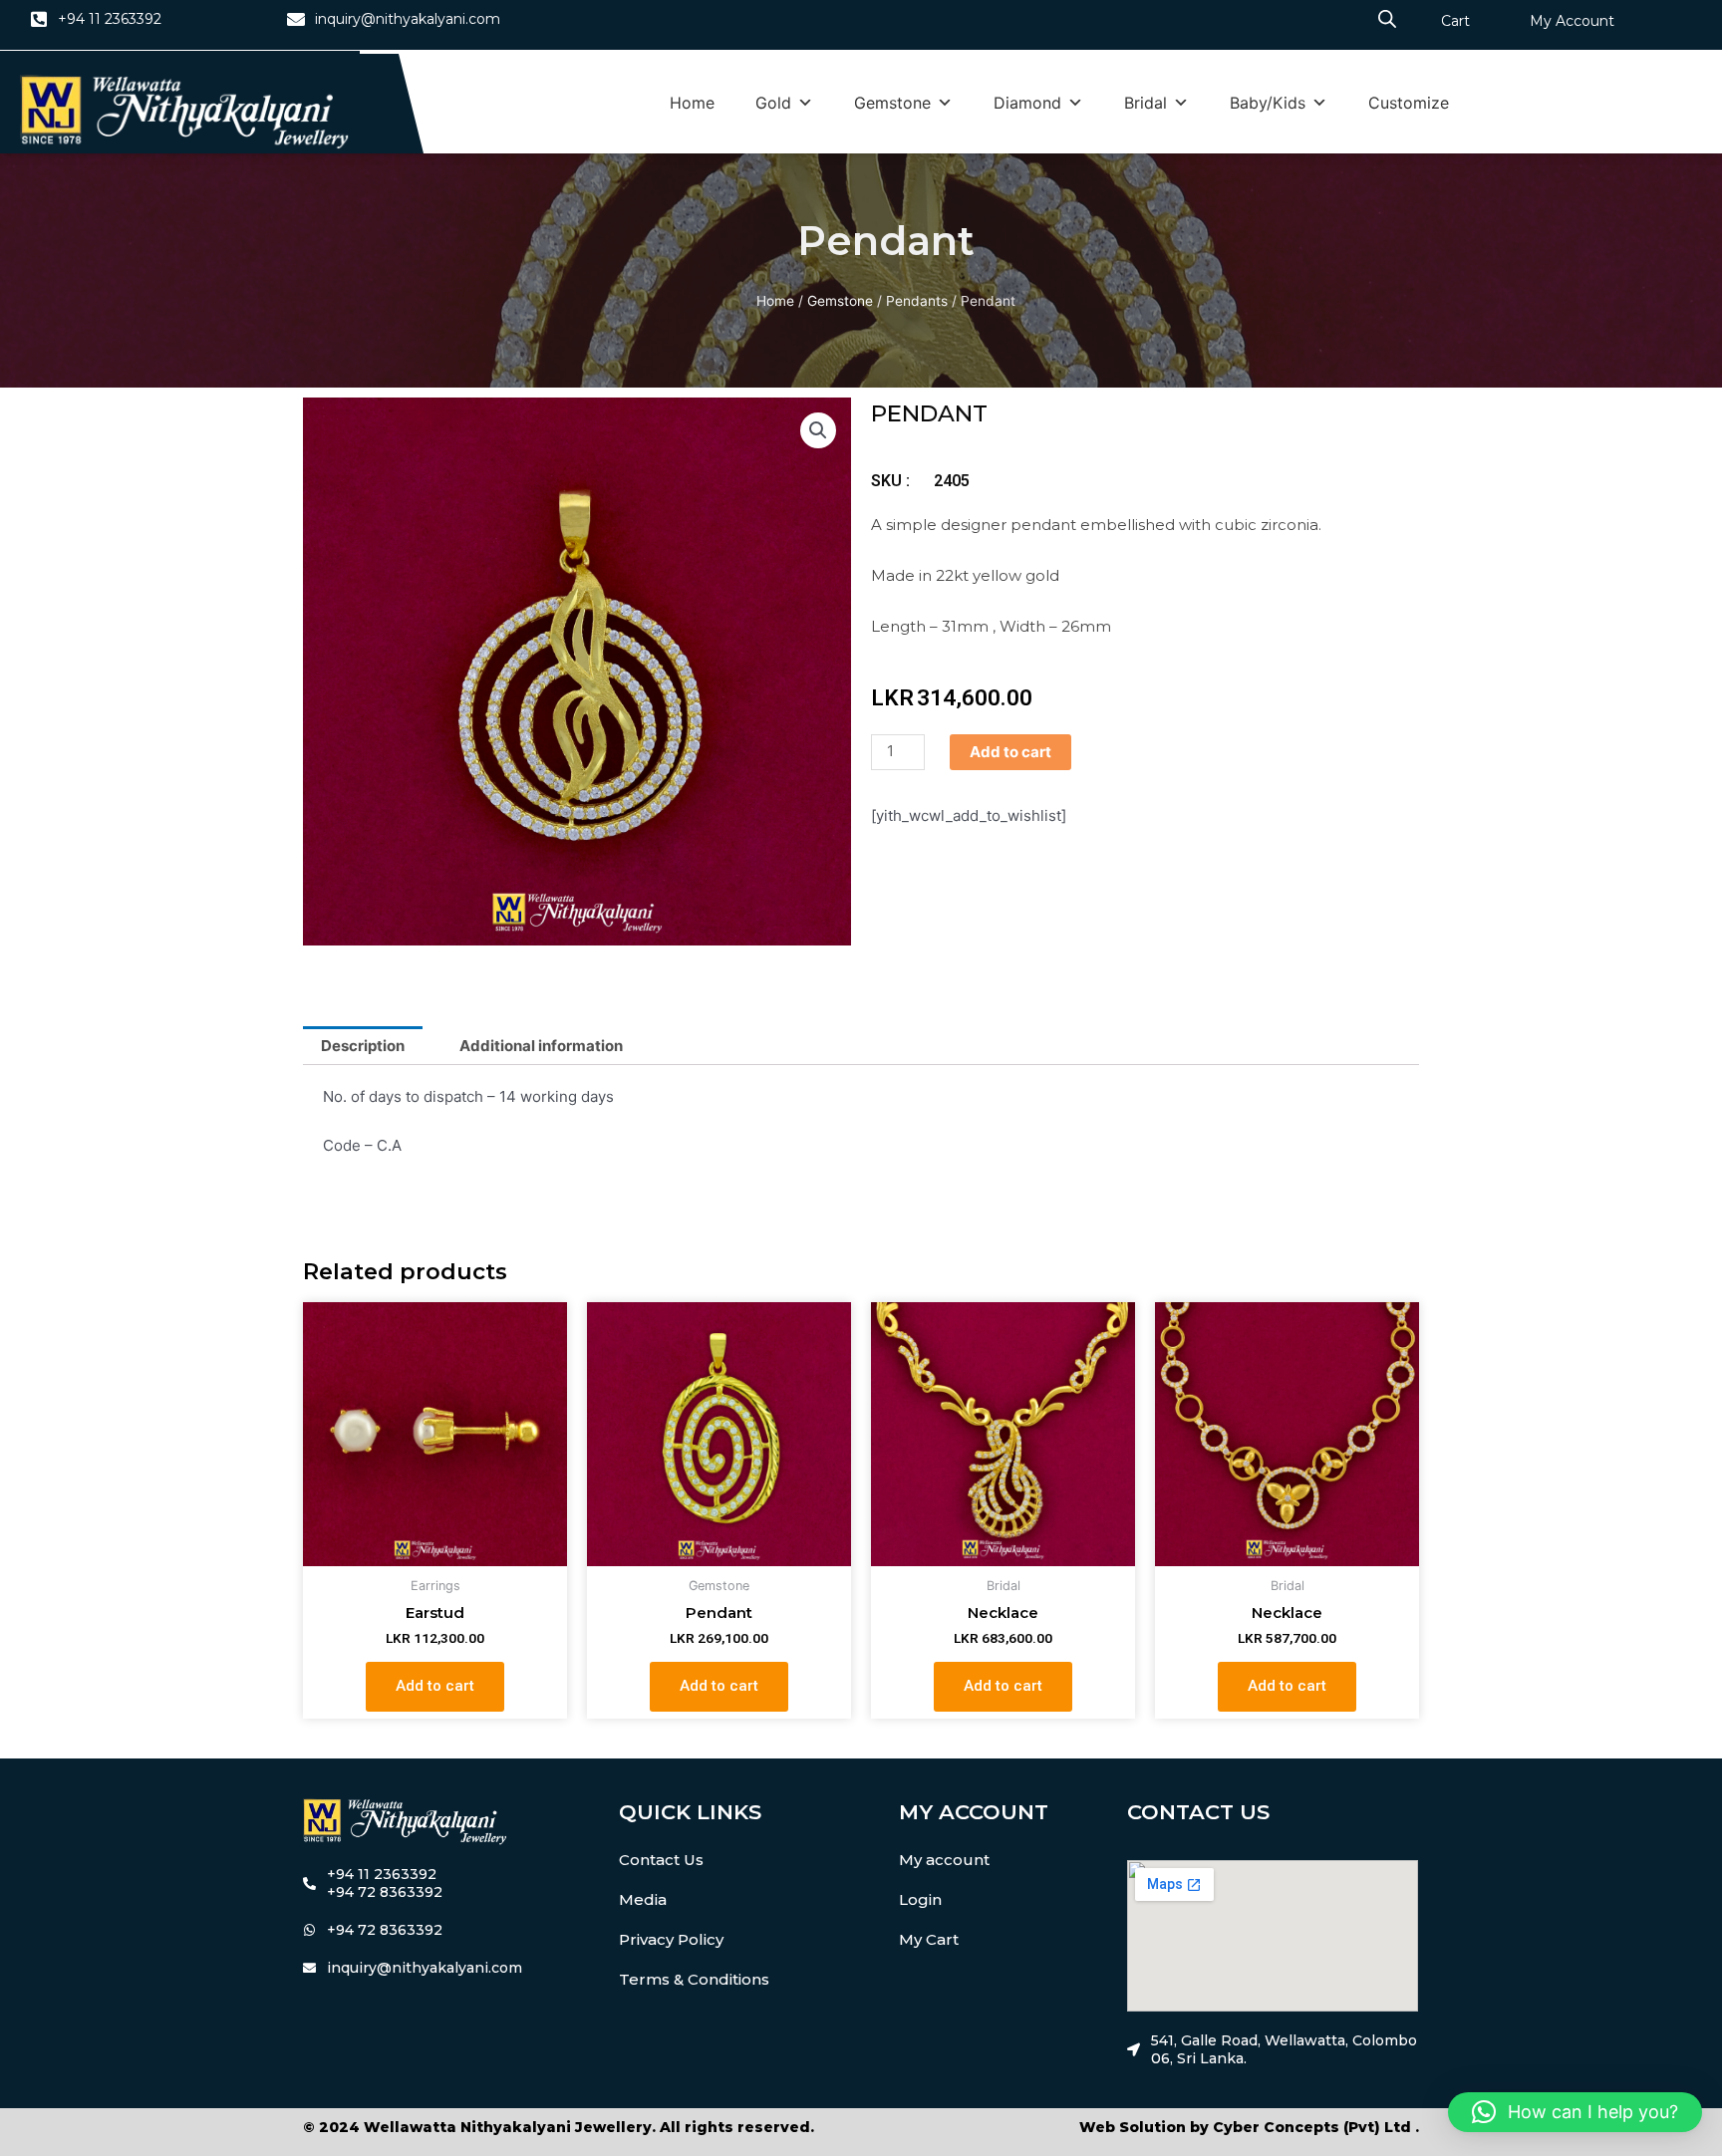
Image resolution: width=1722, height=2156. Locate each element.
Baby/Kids (1268, 103)
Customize (1409, 103)
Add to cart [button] (435, 1686)
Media (643, 1899)
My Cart (929, 1939)
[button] (818, 430)
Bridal (1146, 103)
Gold (773, 103)
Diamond (1027, 103)
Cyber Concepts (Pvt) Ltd (1312, 2127)
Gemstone (892, 103)
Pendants (917, 301)
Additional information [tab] (541, 1046)
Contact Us (661, 1860)
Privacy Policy (671, 1939)
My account (944, 1860)
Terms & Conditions (694, 1979)
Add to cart (1010, 752)
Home (692, 103)
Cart (1455, 21)
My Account (1572, 21)
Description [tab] (363, 1046)
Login (920, 1899)
